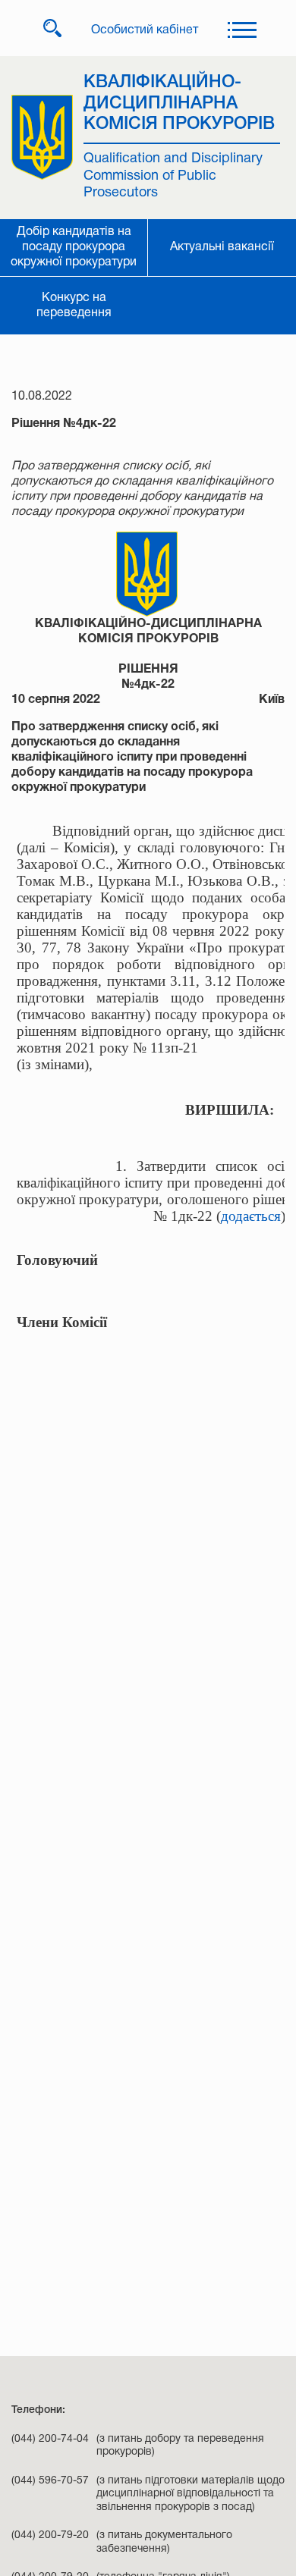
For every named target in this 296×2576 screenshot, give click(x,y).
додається (251, 1216)
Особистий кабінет (145, 30)
